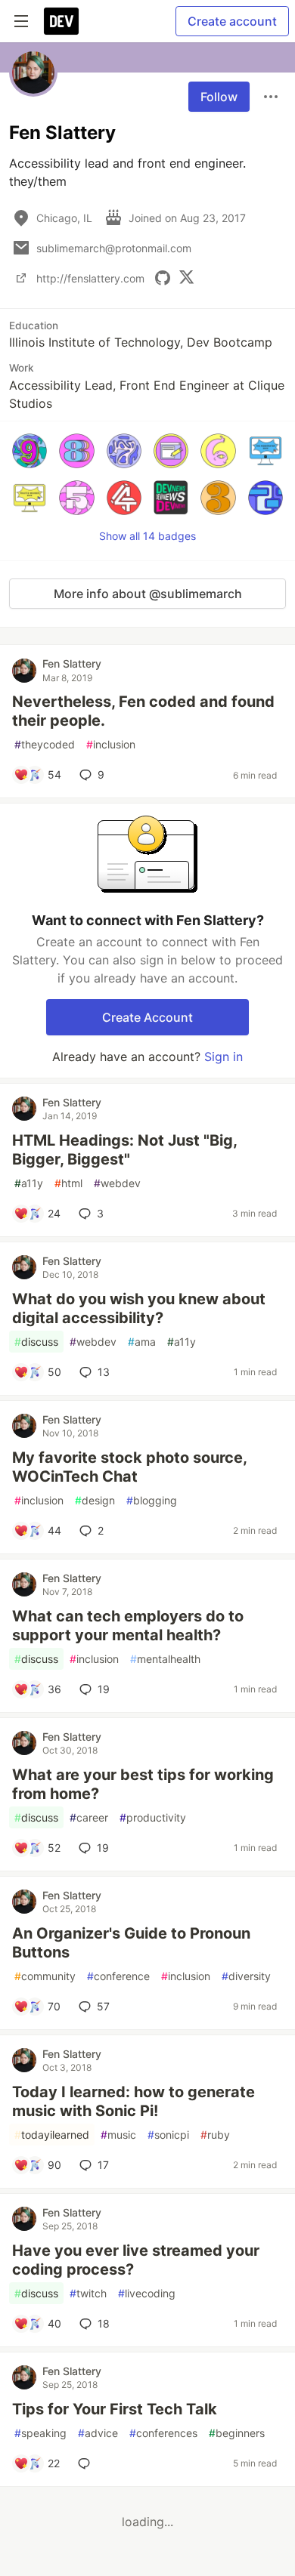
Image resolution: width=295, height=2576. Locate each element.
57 (103, 2006)
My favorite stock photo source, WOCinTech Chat (129, 1467)
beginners (237, 2433)
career (89, 1817)
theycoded (45, 744)
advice (98, 2433)
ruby (215, 2135)
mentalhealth (165, 1659)
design (95, 1500)
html (68, 1183)
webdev (117, 1183)
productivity (153, 1817)
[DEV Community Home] (61, 21)
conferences (163, 2433)
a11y (29, 1183)
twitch (88, 2293)
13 (104, 1372)
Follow (219, 97)
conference (118, 1976)
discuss (36, 1342)
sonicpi (168, 2135)
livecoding (147, 2293)
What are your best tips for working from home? (143, 1784)
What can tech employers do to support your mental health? (128, 1626)
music (118, 2135)
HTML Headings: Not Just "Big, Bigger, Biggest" (124, 1150)
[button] (29, 451)
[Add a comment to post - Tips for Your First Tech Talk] (87, 2463)
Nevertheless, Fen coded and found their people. (143, 711)
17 (103, 2165)
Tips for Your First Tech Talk (115, 2409)
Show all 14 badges (147, 536)
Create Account (147, 1017)
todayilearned (52, 2135)
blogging (152, 1500)
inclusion (111, 744)
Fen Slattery (72, 663)
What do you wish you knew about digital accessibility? (139, 1308)
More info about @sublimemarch (148, 594)
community (45, 1976)
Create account (232, 21)
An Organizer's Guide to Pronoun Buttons (131, 1943)
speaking (40, 2433)
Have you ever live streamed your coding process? (136, 2260)
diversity (246, 1976)
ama (142, 1342)
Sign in (224, 1057)
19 (104, 1689)
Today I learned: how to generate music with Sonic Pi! (134, 2101)
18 (104, 2323)
